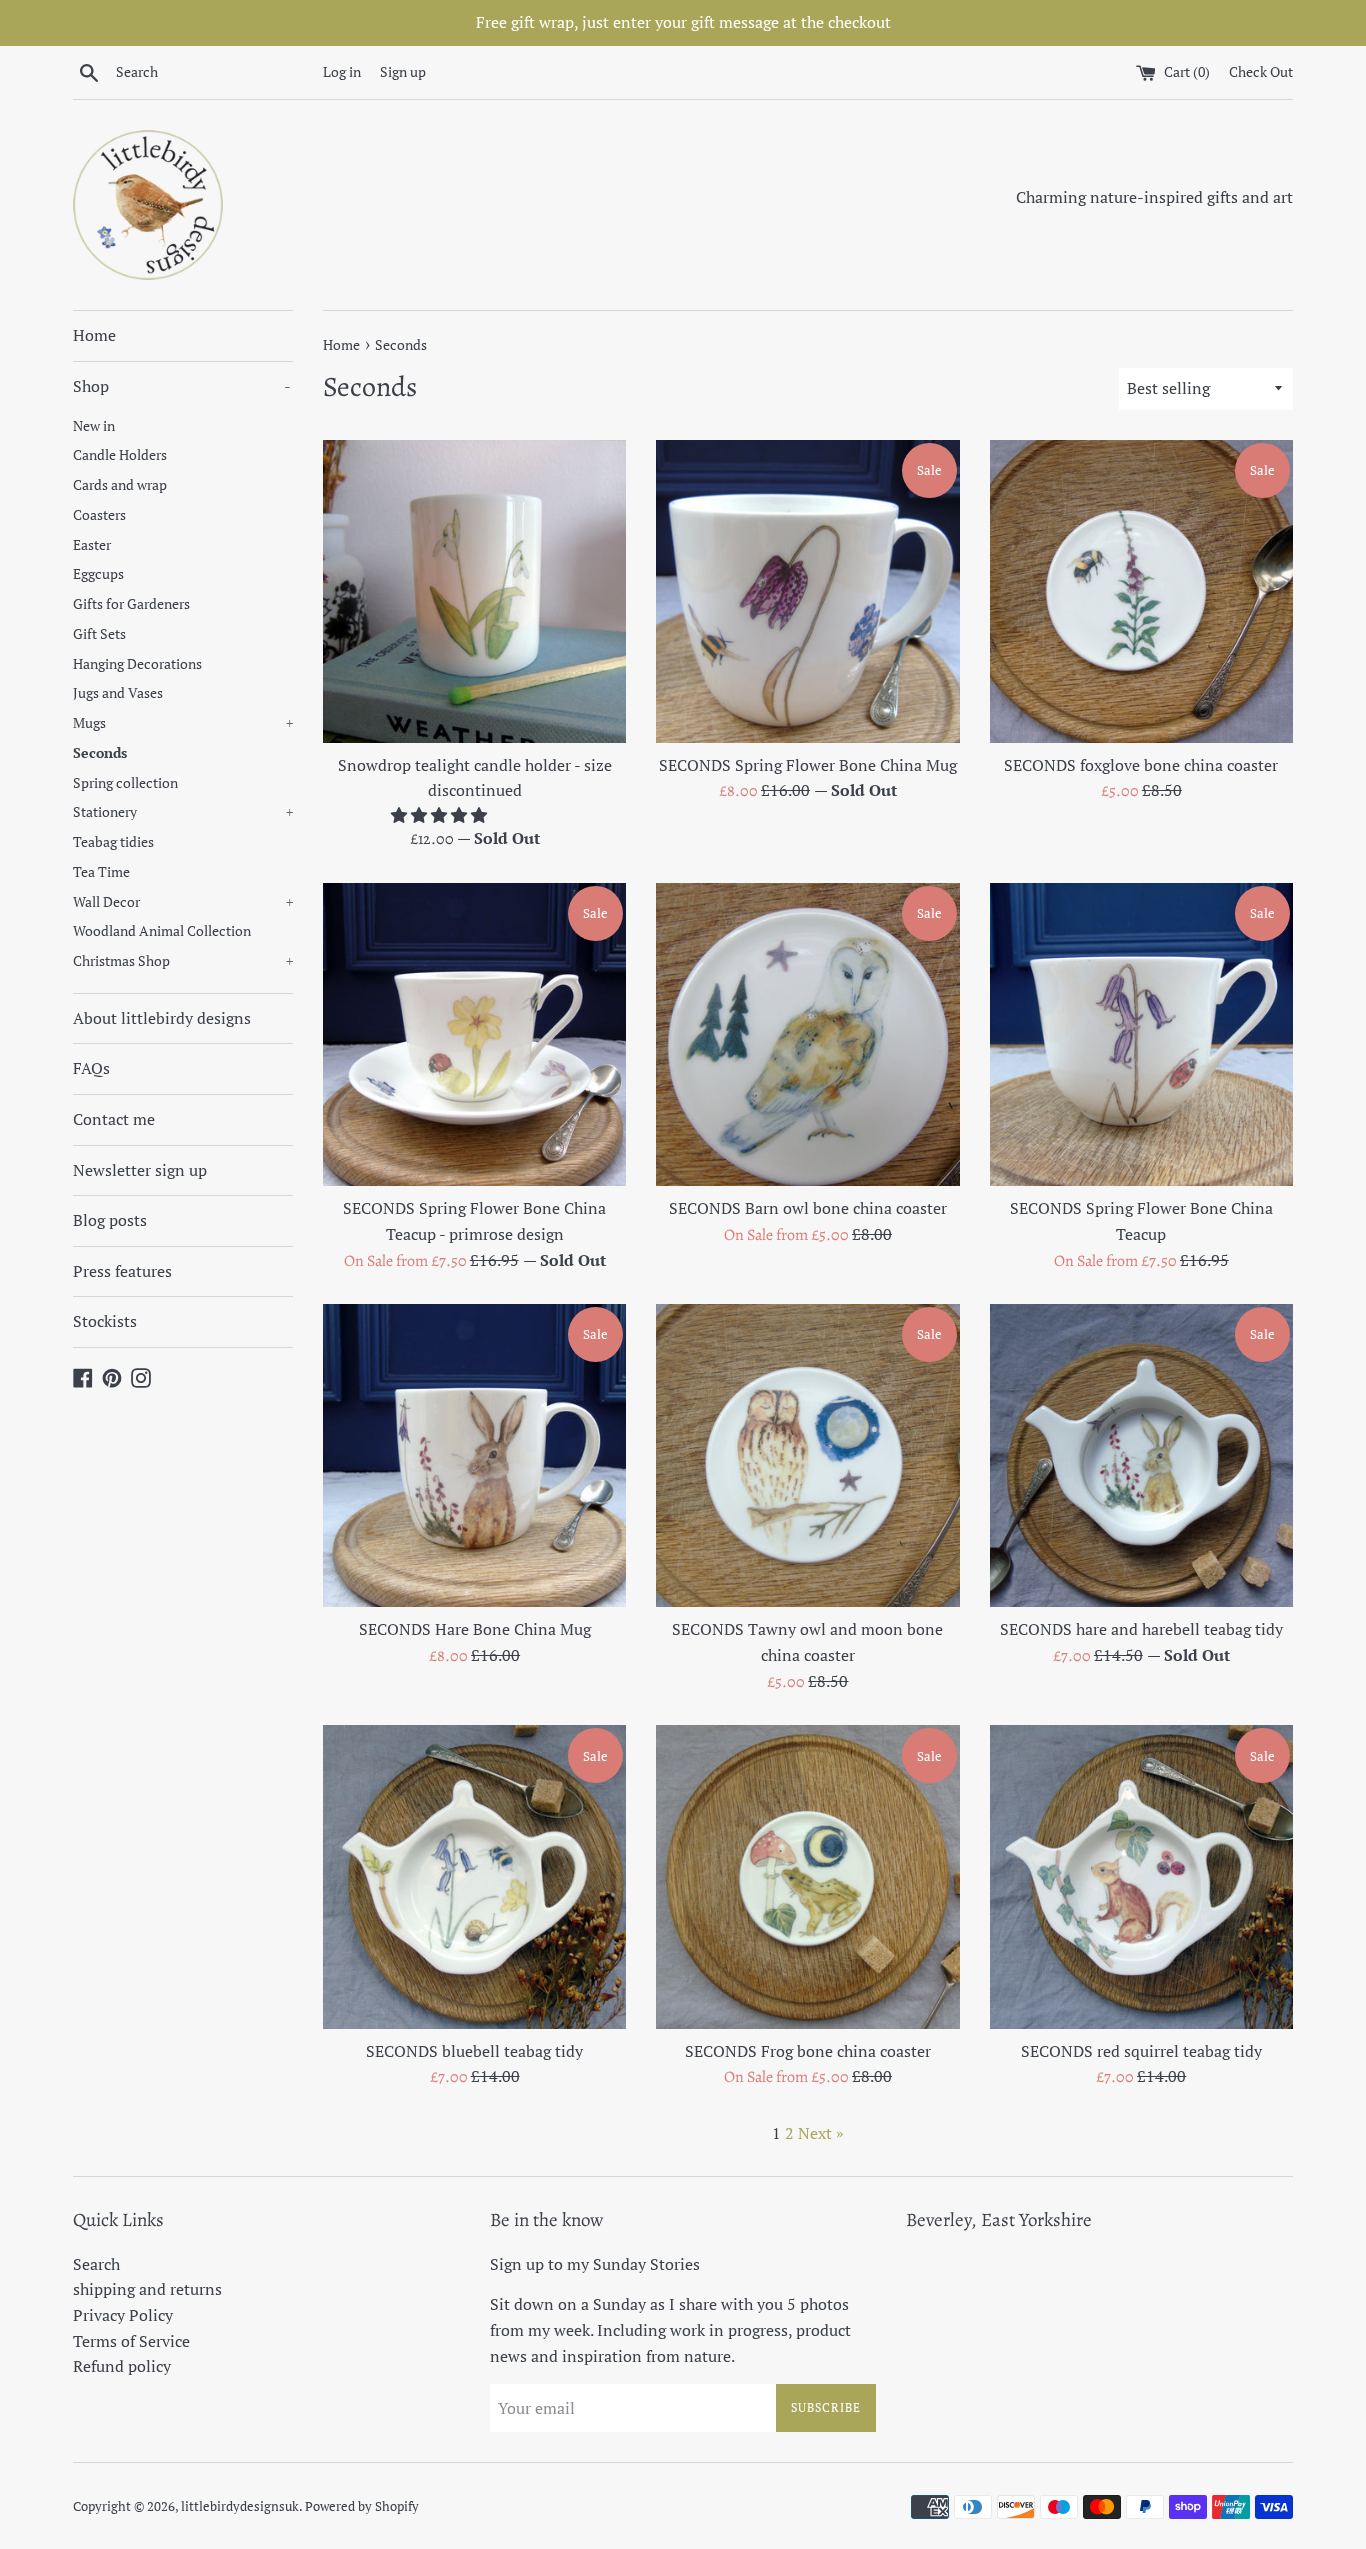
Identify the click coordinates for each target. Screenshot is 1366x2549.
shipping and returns (147, 2289)
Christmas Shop (183, 961)
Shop (182, 386)
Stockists (105, 1321)
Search (96, 2264)
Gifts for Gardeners (131, 604)
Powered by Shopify (362, 2506)
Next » (821, 2133)
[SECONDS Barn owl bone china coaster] (807, 1034)
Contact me (114, 1119)
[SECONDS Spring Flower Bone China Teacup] (1141, 1034)
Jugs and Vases (118, 693)
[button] (441, 815)
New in (94, 426)
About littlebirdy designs (162, 1018)
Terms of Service (131, 2341)
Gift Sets (99, 634)
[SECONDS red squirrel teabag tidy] (1141, 1876)
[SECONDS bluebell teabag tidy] (474, 1876)
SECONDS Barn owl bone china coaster (808, 1208)
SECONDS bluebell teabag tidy (474, 2051)
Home (94, 335)
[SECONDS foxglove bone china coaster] (1141, 591)
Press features (122, 1271)
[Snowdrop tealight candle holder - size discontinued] (474, 591)
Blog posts (110, 1220)
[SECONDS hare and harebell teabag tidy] (1141, 1455)
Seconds (100, 753)
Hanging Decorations (137, 664)
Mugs (183, 723)
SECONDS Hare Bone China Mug (475, 1629)
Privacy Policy (123, 2315)
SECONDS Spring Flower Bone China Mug (808, 765)
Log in (342, 71)
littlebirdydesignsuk (240, 2506)
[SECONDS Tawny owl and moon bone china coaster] (807, 1455)
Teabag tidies (113, 842)
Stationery (183, 812)
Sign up (403, 71)
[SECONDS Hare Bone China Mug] (474, 1455)
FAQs (91, 1068)
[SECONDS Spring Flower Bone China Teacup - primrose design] (474, 1034)
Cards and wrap (120, 485)
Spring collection (125, 783)
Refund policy (122, 2366)
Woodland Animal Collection (162, 931)
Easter (92, 545)
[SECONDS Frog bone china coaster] (807, 1876)
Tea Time (101, 872)
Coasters (99, 515)
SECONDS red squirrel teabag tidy (1141, 2051)
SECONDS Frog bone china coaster (808, 2051)
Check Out (1261, 71)
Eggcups (98, 574)
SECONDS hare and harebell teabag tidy (1141, 1629)
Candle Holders (120, 455)
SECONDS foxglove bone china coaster (1141, 765)
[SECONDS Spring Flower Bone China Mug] (807, 591)
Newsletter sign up (140, 1170)
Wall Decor (183, 902)
